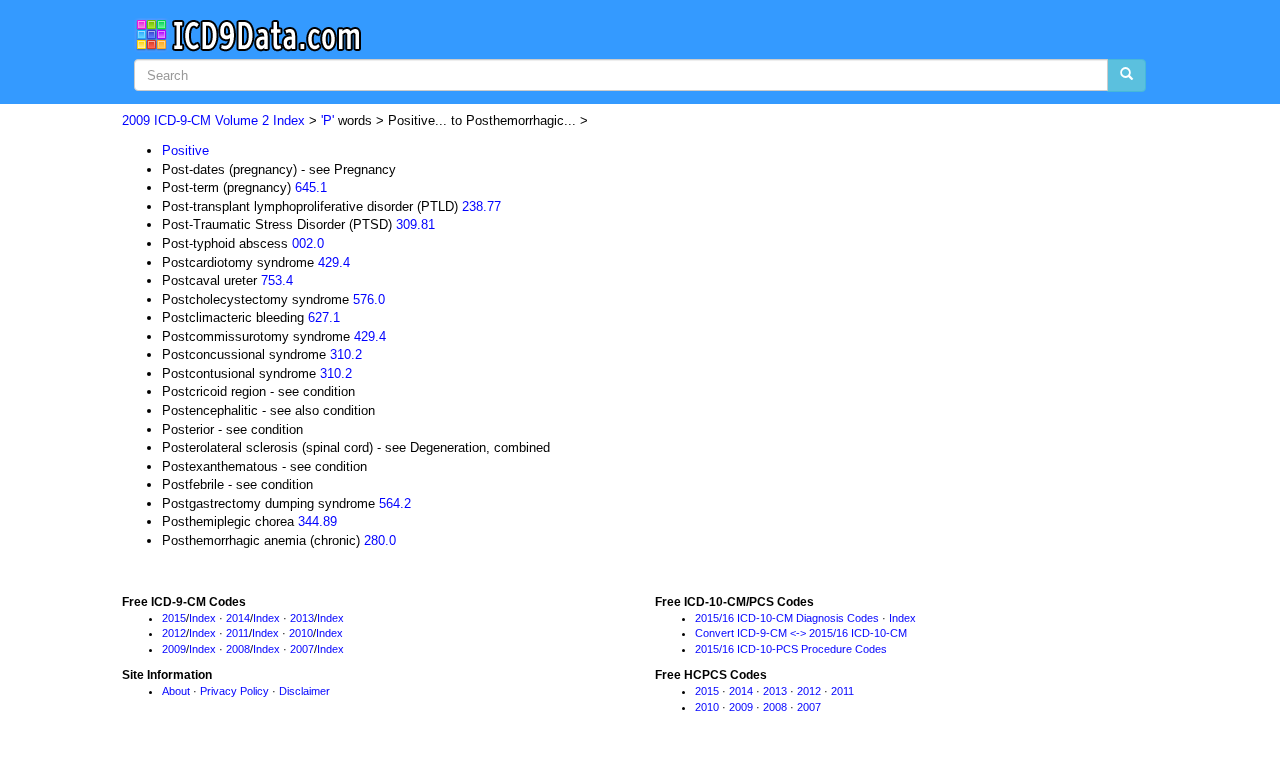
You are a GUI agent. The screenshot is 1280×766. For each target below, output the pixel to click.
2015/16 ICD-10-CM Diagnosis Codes (787, 618)
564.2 (395, 503)
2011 (237, 633)
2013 (302, 618)
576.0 (369, 299)
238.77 (481, 206)
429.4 (334, 262)
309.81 (415, 224)
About (176, 691)
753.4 (277, 280)
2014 (238, 618)
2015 (174, 618)
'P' (327, 120)
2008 (238, 649)
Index (202, 618)
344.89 (317, 521)
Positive (185, 150)
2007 (302, 649)
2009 (174, 649)
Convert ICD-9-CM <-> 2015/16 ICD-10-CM (801, 633)
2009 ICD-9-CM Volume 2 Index (213, 120)
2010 (301, 633)
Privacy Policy (234, 691)
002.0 (308, 243)
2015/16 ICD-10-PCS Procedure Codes (791, 649)
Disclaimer (304, 691)
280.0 (380, 540)
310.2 (346, 354)
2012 (174, 633)
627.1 (324, 317)
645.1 (311, 187)
